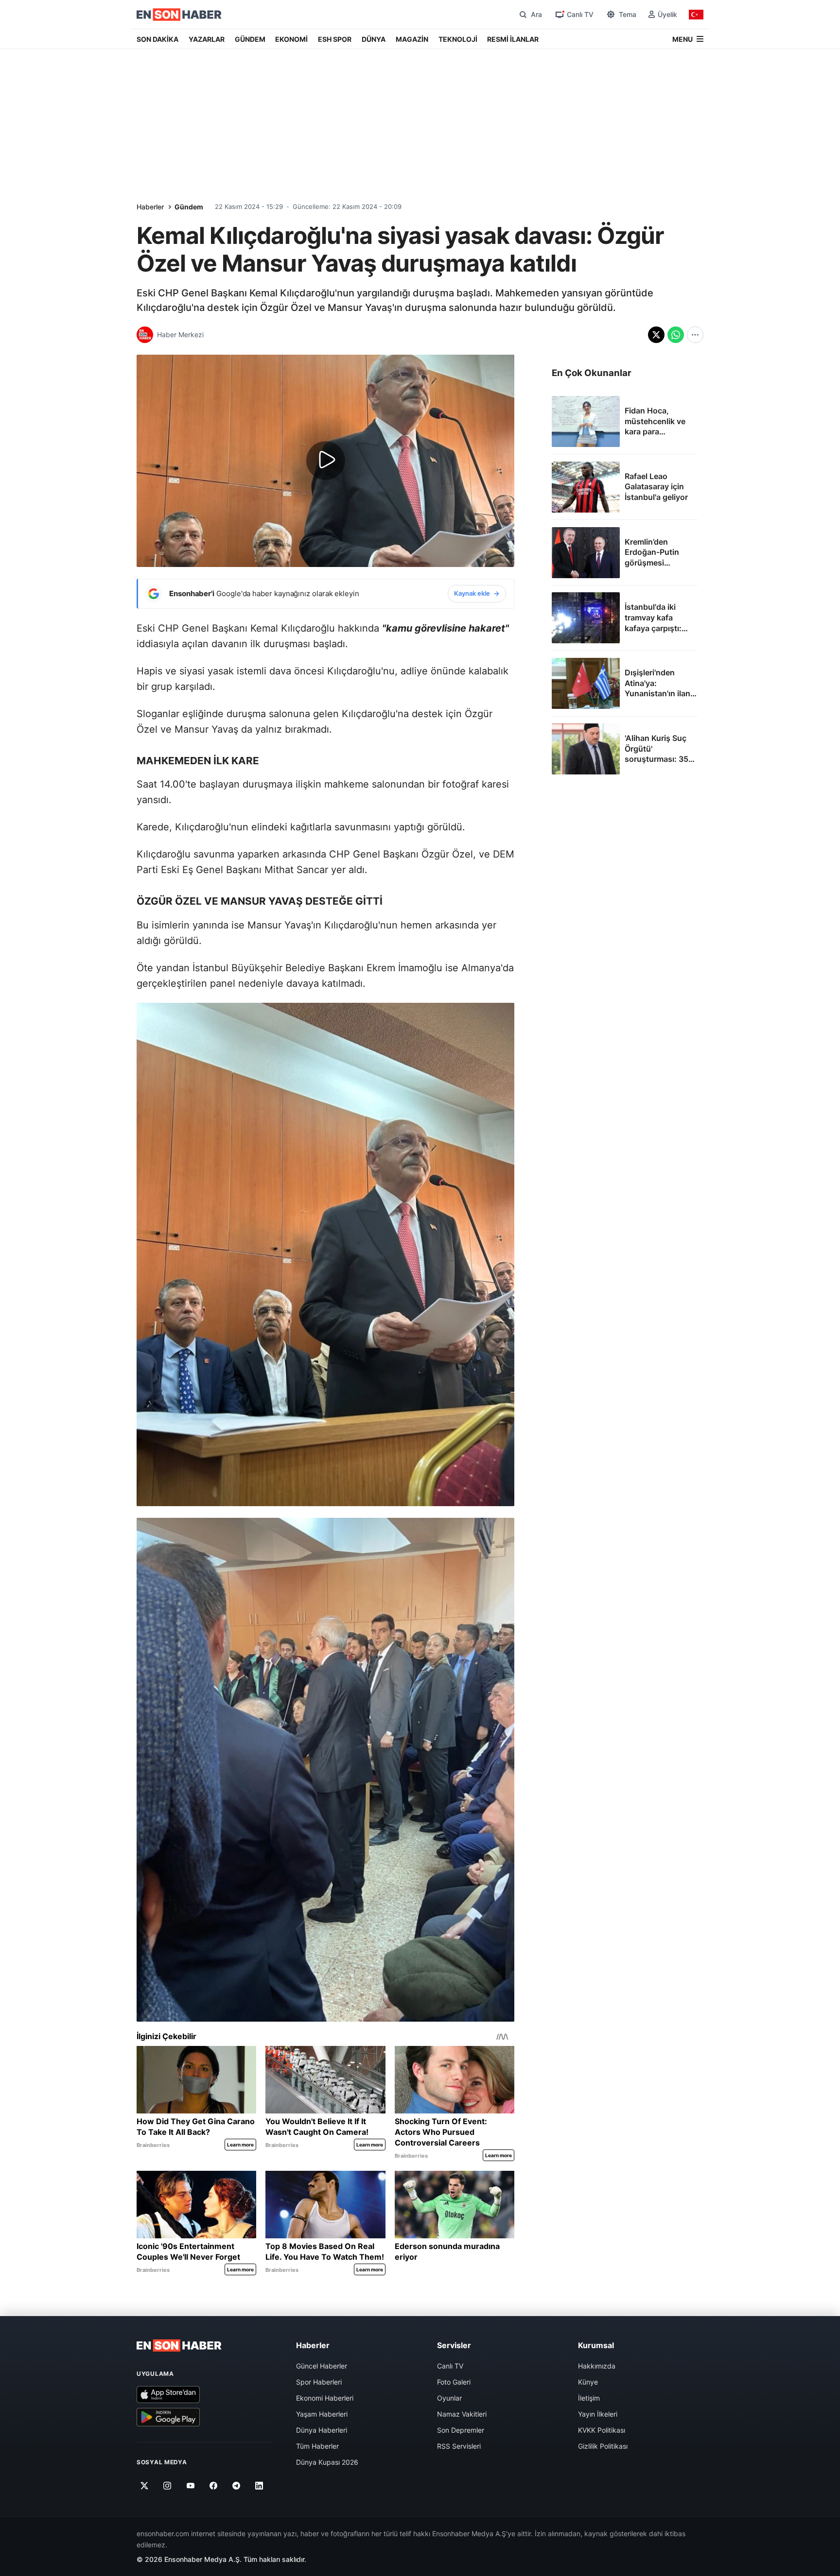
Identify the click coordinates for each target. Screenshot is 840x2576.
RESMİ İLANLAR (513, 39)
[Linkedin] (259, 2486)
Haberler (150, 207)
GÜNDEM (250, 39)
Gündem (189, 207)
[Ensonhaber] (179, 15)
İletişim (589, 2398)
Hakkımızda (597, 2366)
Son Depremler (461, 2430)
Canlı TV (450, 2366)
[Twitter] (145, 2486)
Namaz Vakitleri (462, 2414)
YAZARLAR (207, 39)
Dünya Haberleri (322, 2430)
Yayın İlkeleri (598, 2414)
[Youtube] (190, 2486)
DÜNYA (374, 39)
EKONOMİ (291, 39)
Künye (588, 2382)
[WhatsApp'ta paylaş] (676, 335)
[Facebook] (214, 2486)
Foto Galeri (454, 2382)
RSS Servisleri (459, 2446)
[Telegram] (236, 2486)
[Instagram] (167, 2486)
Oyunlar (449, 2398)
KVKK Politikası (602, 2430)
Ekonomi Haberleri (325, 2398)
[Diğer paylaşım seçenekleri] (695, 335)
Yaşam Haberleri (322, 2414)
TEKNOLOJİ (458, 39)
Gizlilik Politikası (603, 2446)
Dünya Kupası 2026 (327, 2462)
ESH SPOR (335, 39)
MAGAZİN (412, 39)
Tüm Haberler (317, 2446)
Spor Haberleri (319, 2382)
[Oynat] (326, 461)
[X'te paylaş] (656, 335)
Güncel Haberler (322, 2366)
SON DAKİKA (157, 39)
